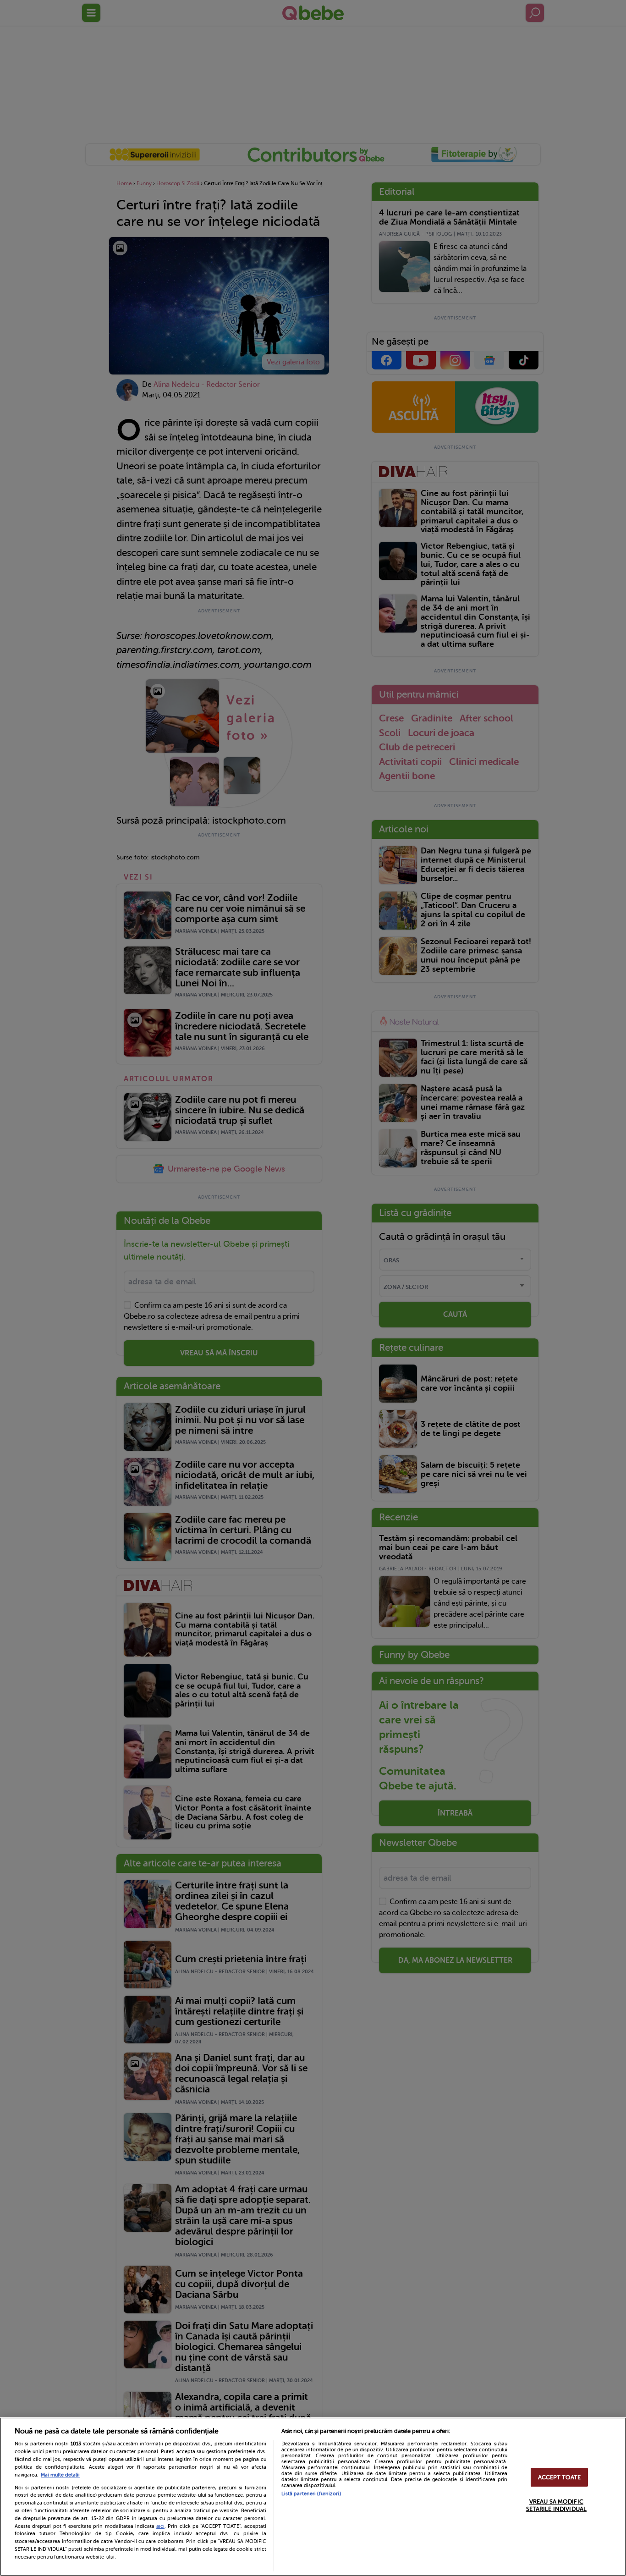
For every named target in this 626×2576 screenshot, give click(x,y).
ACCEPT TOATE (560, 2477)
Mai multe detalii (60, 2475)
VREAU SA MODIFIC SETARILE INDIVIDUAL (556, 2506)
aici (160, 2526)
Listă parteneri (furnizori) (311, 2494)
